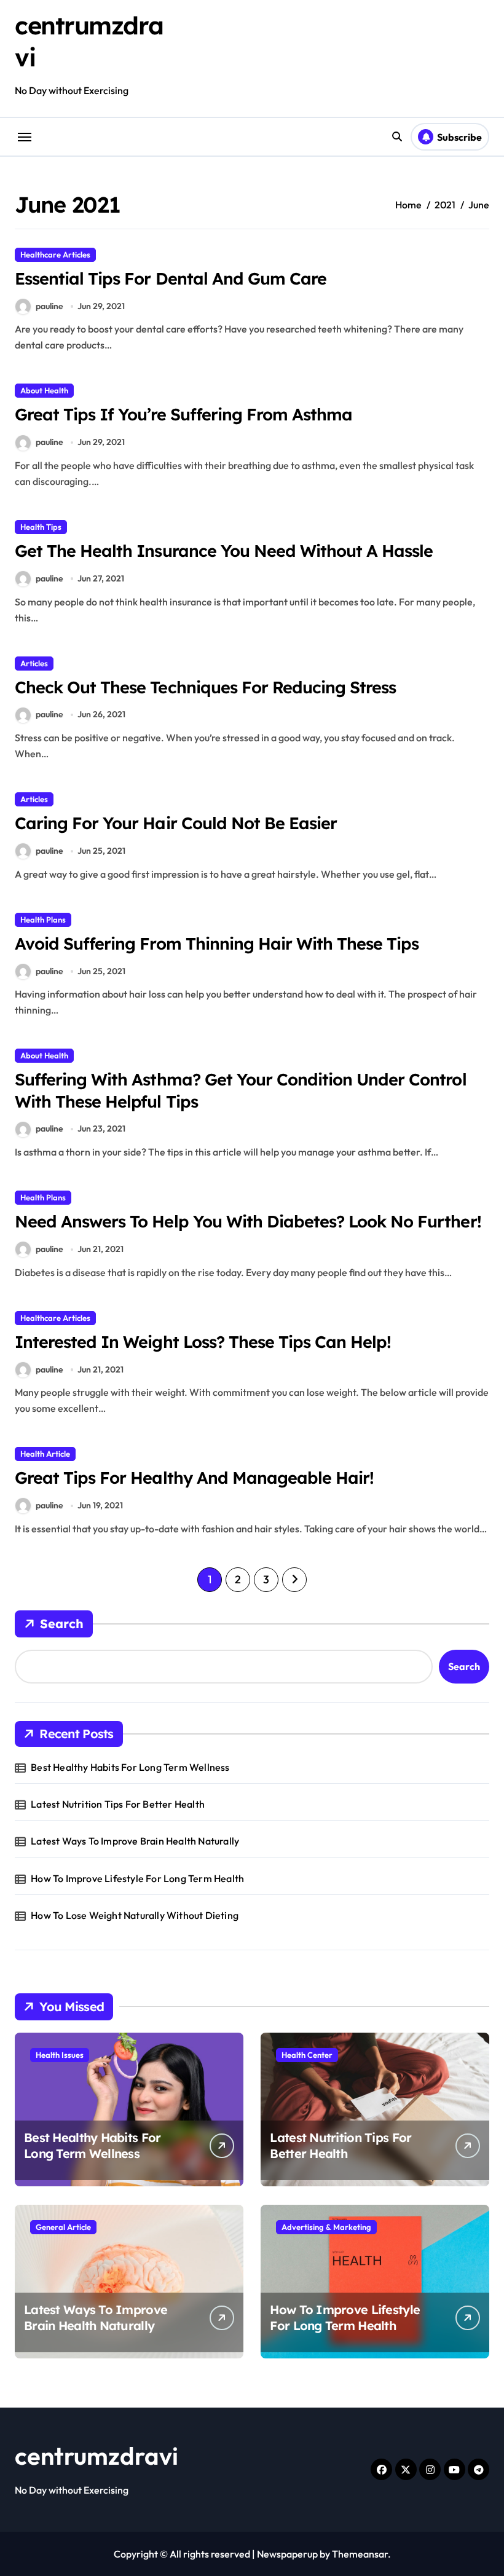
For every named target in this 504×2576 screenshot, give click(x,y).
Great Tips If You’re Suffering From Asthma (183, 414)
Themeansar (360, 2554)
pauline (49, 306)
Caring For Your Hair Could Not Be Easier (176, 823)
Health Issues (60, 2055)
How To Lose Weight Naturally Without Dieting (135, 1915)
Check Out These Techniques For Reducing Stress (205, 687)
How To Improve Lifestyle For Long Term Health (137, 1878)
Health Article (45, 1454)
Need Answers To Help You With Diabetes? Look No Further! (248, 1221)
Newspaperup (287, 2554)
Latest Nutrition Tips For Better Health (118, 1804)
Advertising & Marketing (326, 2227)
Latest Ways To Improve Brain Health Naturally (135, 1841)
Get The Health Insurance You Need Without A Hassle (224, 551)
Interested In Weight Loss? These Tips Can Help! (203, 1342)
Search (62, 1624)
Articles (34, 663)
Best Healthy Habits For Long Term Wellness (130, 1767)
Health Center (307, 2055)
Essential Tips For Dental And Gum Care (171, 278)
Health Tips (41, 527)
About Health (44, 390)
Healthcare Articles (55, 254)
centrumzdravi (96, 2456)
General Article (63, 2227)
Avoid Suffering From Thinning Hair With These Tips (217, 943)
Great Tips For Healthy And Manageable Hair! (194, 1478)
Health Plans (43, 920)
